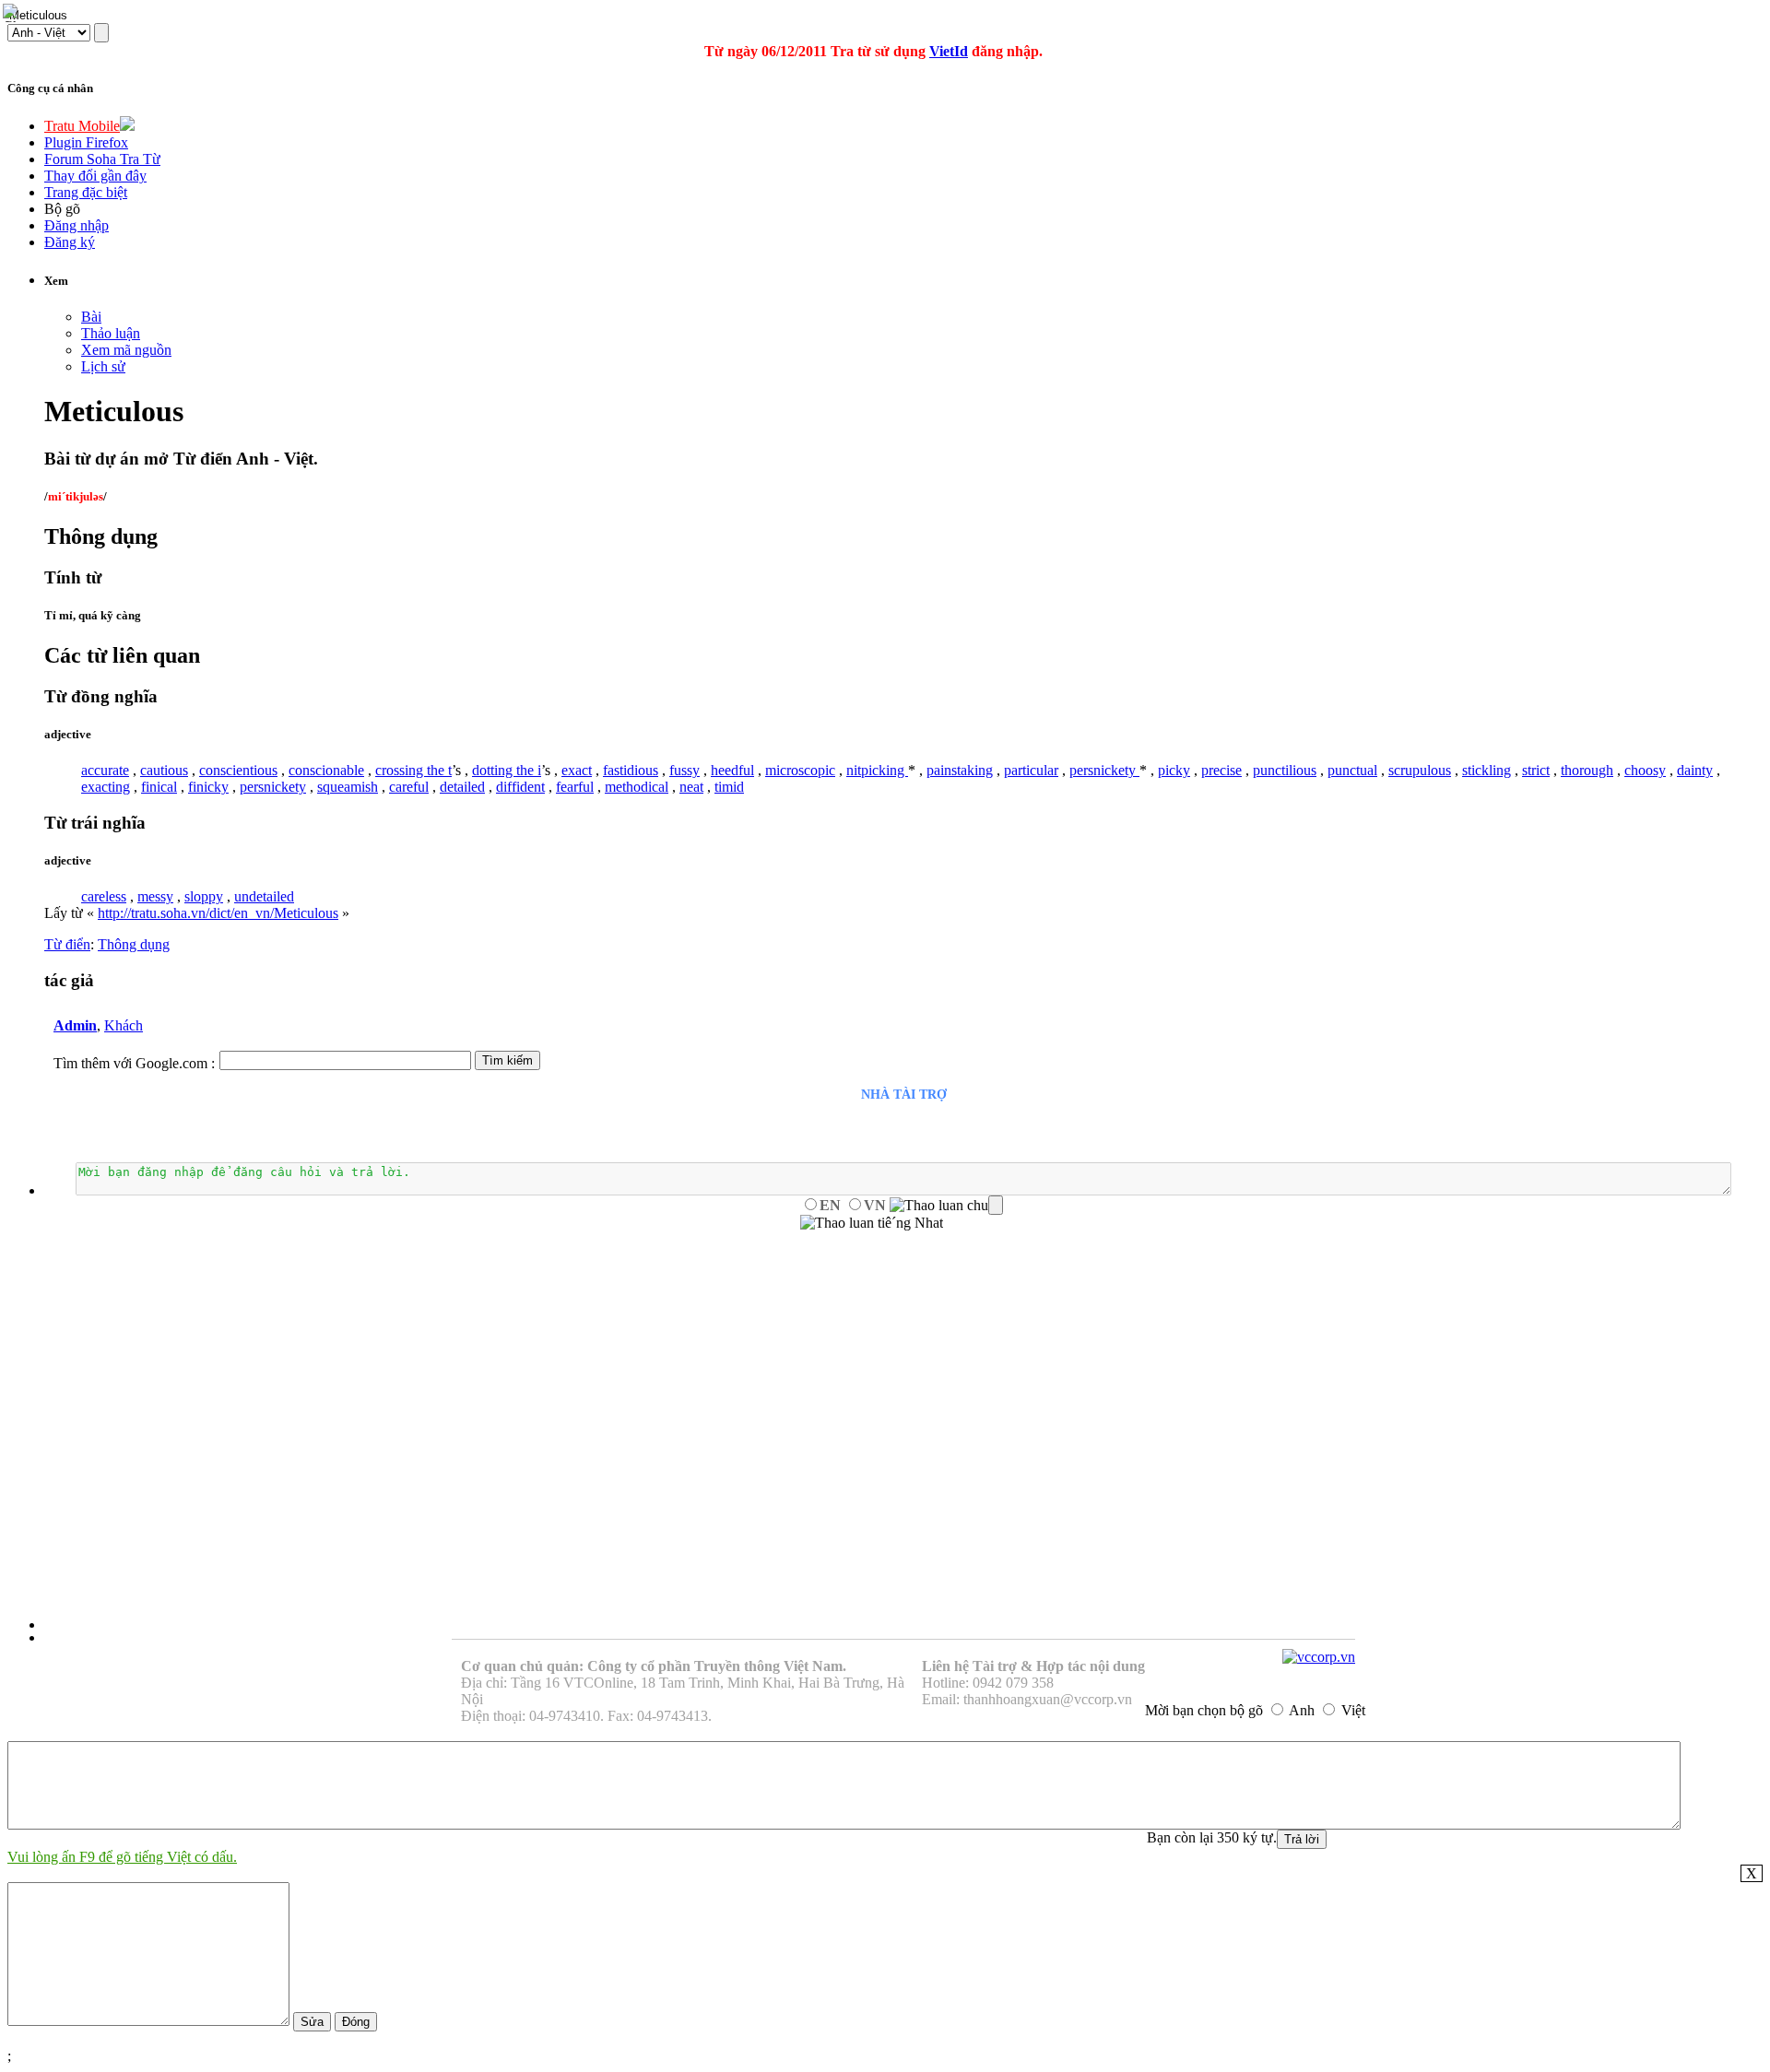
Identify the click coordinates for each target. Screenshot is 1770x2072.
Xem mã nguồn (126, 350)
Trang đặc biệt (86, 192)
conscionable (326, 770)
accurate (105, 770)
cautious (164, 770)
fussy (684, 770)
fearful (575, 787)
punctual (1352, 770)
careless (104, 896)
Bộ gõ (62, 209)
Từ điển (67, 944)
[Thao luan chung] (946, 1206)
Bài (91, 317)
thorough (1587, 770)
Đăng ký (70, 242)
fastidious (631, 770)
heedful (732, 770)
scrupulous (1420, 770)
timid (729, 787)
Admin (75, 1025)
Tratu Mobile (82, 126)
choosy (1645, 770)
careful (409, 787)
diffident (520, 787)
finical (159, 787)
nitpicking (877, 770)
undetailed (264, 896)
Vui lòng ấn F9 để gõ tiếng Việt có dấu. (122, 1857)
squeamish (348, 787)
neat (691, 787)
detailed (462, 787)
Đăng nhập (77, 225)
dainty (1695, 770)
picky (1174, 770)
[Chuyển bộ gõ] (13, 13)
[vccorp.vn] (1319, 1657)
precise (1221, 770)
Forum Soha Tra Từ (102, 159)
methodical (637, 787)
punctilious (1285, 770)
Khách (124, 1025)
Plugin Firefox (86, 142)
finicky (208, 787)
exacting (106, 787)
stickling (1487, 770)
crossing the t (413, 770)
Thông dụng (134, 944)
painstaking (960, 770)
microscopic (800, 770)
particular (1031, 770)
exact (577, 770)
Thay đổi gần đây (95, 176)
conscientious (238, 770)
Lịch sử (103, 366)
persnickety (1104, 770)
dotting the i (507, 770)
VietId (949, 51)
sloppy (204, 896)
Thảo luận (111, 333)
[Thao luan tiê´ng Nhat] (872, 1223)
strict (1536, 770)
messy (155, 896)
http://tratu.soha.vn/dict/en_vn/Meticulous (218, 913)
